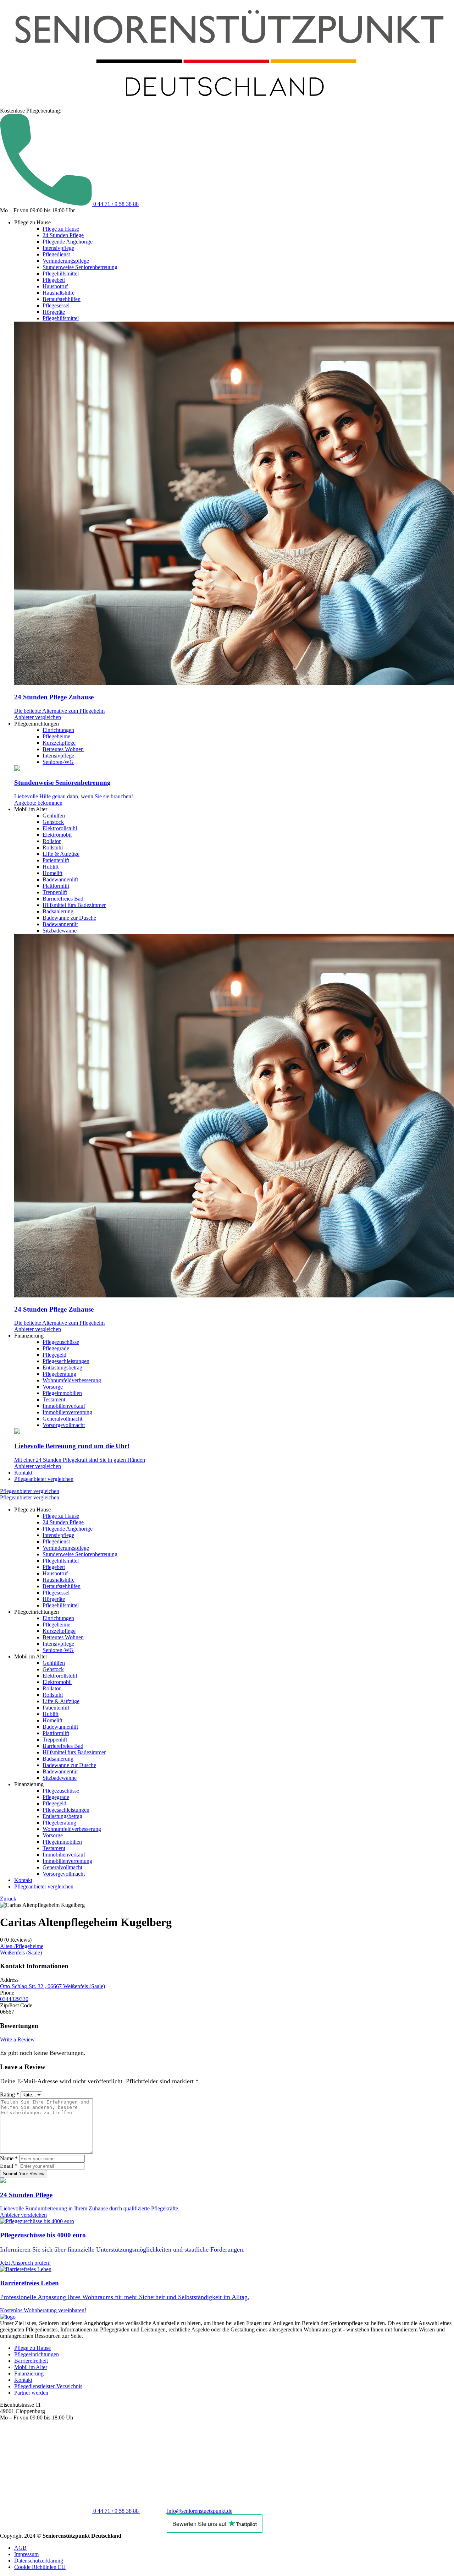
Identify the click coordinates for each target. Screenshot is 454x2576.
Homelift (52, 873)
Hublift (51, 867)
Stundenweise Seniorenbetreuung (80, 267)
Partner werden (31, 2393)
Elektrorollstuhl (60, 828)
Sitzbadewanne (60, 931)
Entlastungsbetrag (62, 1368)
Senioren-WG (58, 762)
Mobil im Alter (31, 2367)
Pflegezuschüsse (61, 1342)
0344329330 (14, 1999)
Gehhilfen (54, 816)
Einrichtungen (58, 730)
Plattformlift (56, 886)
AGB (20, 2548)
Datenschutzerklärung (39, 2561)
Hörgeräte (54, 312)
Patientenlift (56, 860)
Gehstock (53, 822)
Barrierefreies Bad (63, 899)
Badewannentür (60, 924)
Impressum (26, 2554)
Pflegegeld (54, 1355)
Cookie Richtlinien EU (40, 2567)
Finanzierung (29, 2373)
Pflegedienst (56, 254)
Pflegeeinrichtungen (37, 2354)
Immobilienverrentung (67, 1412)
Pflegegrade (56, 1348)
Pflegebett (54, 280)
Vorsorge (53, 1387)
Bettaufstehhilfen (62, 299)
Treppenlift (55, 892)
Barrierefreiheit (31, 2361)
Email (9, 2166)
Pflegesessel (56, 305)
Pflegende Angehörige (68, 242)
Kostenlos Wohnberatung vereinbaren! (43, 2310)
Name (9, 2158)
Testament (54, 1399)
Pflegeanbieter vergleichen (44, 1479)
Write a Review (17, 2039)
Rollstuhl (53, 847)
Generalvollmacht (62, 1419)
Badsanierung (58, 911)
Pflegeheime (56, 736)
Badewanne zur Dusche (69, 918)
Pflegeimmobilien (62, 1393)
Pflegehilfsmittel (61, 274)
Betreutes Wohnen (63, 749)
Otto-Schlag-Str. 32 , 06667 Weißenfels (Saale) (52, 1986)
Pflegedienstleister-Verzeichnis (48, 2386)
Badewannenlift (60, 879)
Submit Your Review (24, 2174)
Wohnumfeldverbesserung (72, 1380)
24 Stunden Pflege (63, 235)
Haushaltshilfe (59, 293)
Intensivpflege (58, 248)
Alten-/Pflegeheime (22, 1946)
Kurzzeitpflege (59, 743)
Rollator (52, 841)
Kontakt (23, 1473)
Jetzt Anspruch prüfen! (25, 2263)
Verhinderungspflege (66, 261)
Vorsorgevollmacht (64, 1425)
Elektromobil (57, 835)
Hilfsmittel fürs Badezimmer (74, 905)
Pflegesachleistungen (66, 1361)
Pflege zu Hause (61, 229)
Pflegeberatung (59, 1374)
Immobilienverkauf (64, 1406)
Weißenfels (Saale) (21, 1952)
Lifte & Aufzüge (61, 854)
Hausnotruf (55, 286)
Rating (10, 2094)
